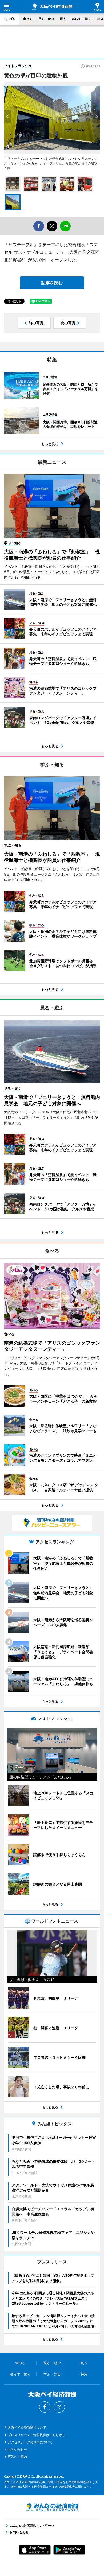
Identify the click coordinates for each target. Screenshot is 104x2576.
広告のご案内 (17, 2457)
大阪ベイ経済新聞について (27, 2427)
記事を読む (52, 283)
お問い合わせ (17, 2449)
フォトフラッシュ (18, 66)
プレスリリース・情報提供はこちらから (37, 2435)
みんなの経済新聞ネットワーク (52, 2507)
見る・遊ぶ (46, 19)
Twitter (59, 2407)
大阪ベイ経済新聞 (52, 7)
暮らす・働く (81, 19)
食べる (28, 19)
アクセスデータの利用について (30, 2442)
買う (63, 19)
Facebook (45, 2407)
